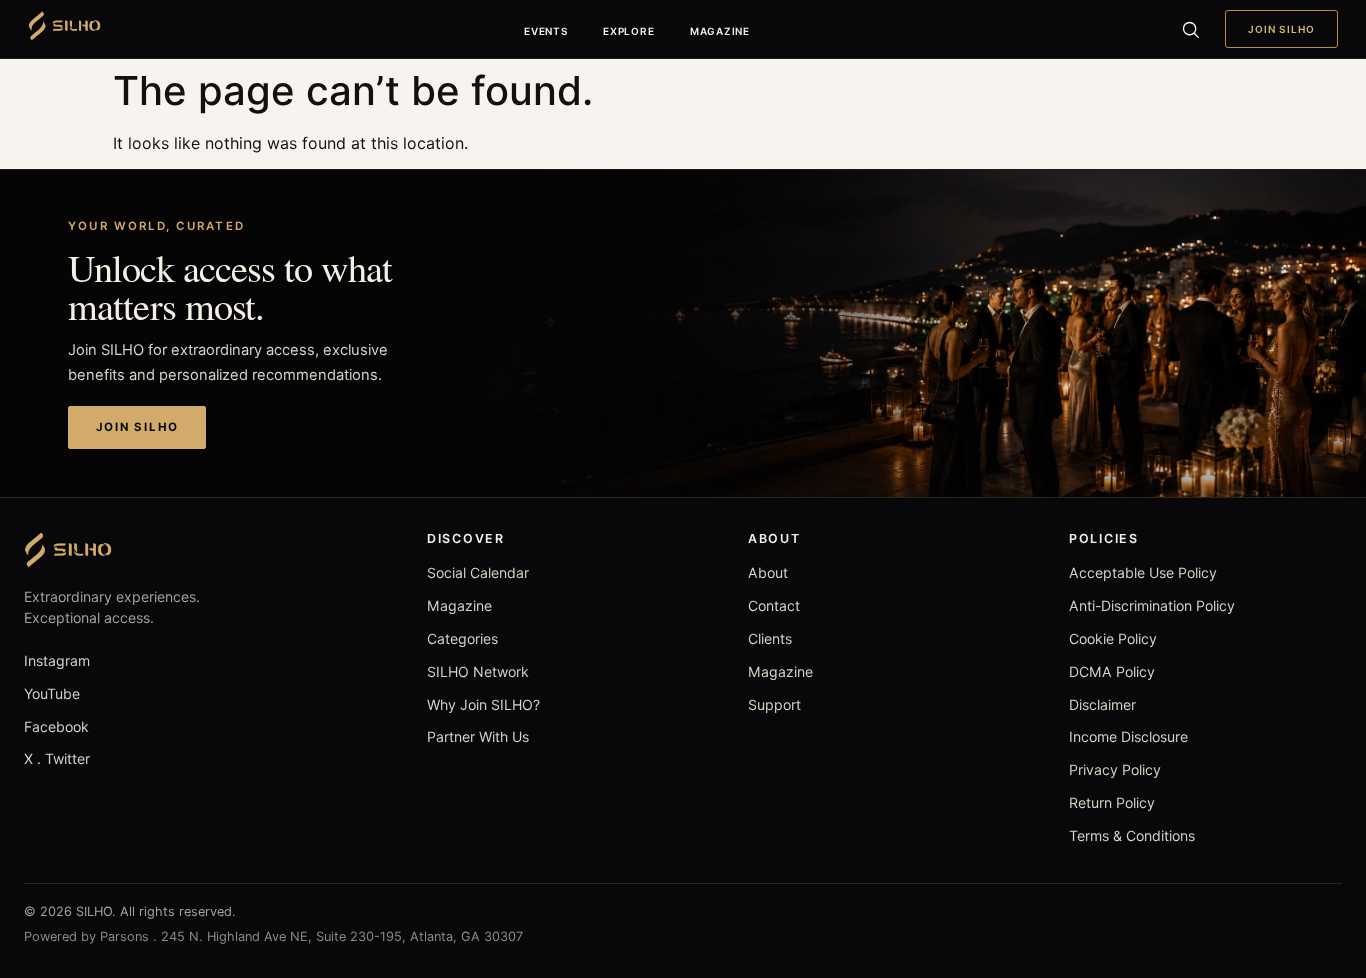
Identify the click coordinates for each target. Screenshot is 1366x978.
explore (628, 31)
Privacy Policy (1115, 769)
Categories (462, 638)
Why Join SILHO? (483, 704)
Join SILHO (1281, 29)
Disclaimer (1102, 704)
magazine (720, 31)
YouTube (52, 693)
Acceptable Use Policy (1143, 572)
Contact (774, 605)
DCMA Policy (1112, 671)
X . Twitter (57, 758)
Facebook (56, 726)
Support (774, 704)
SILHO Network (478, 671)
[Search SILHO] (1190, 29)
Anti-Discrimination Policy (1152, 605)
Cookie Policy (1113, 638)
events (546, 31)
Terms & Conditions (1132, 835)
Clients (770, 638)
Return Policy (1112, 802)
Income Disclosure (1128, 736)
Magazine (459, 605)
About (768, 572)
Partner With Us (478, 736)
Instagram (57, 660)
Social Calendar (478, 572)
